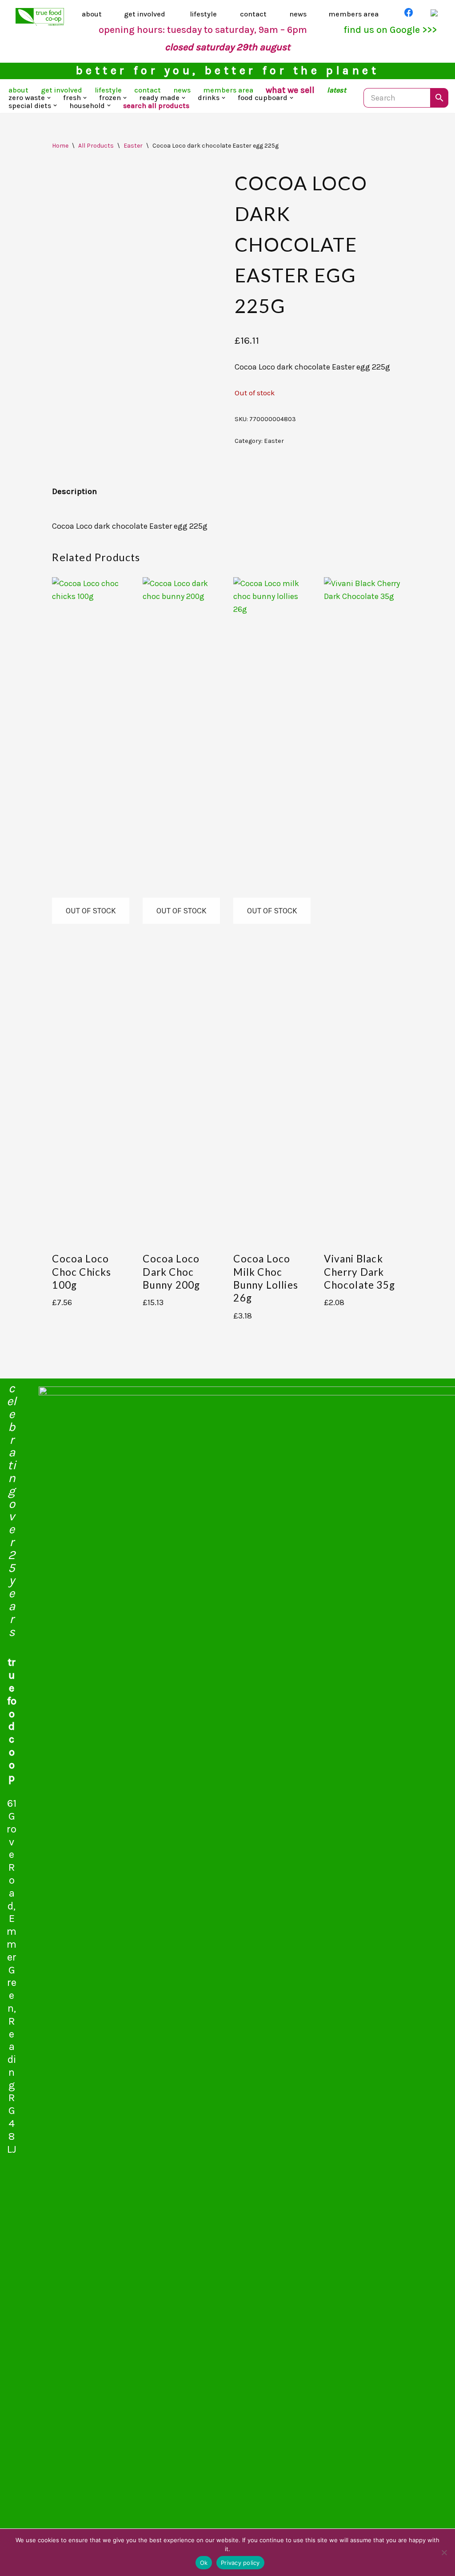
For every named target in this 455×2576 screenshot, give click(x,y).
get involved (145, 14)
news (298, 14)
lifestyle (203, 14)
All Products (96, 146)
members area (353, 14)
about (92, 14)
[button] (49, 98)
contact (253, 14)
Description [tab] (74, 491)
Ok (204, 2563)
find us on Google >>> (390, 30)
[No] (444, 2552)
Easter (133, 146)
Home (60, 146)
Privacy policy (240, 2563)
